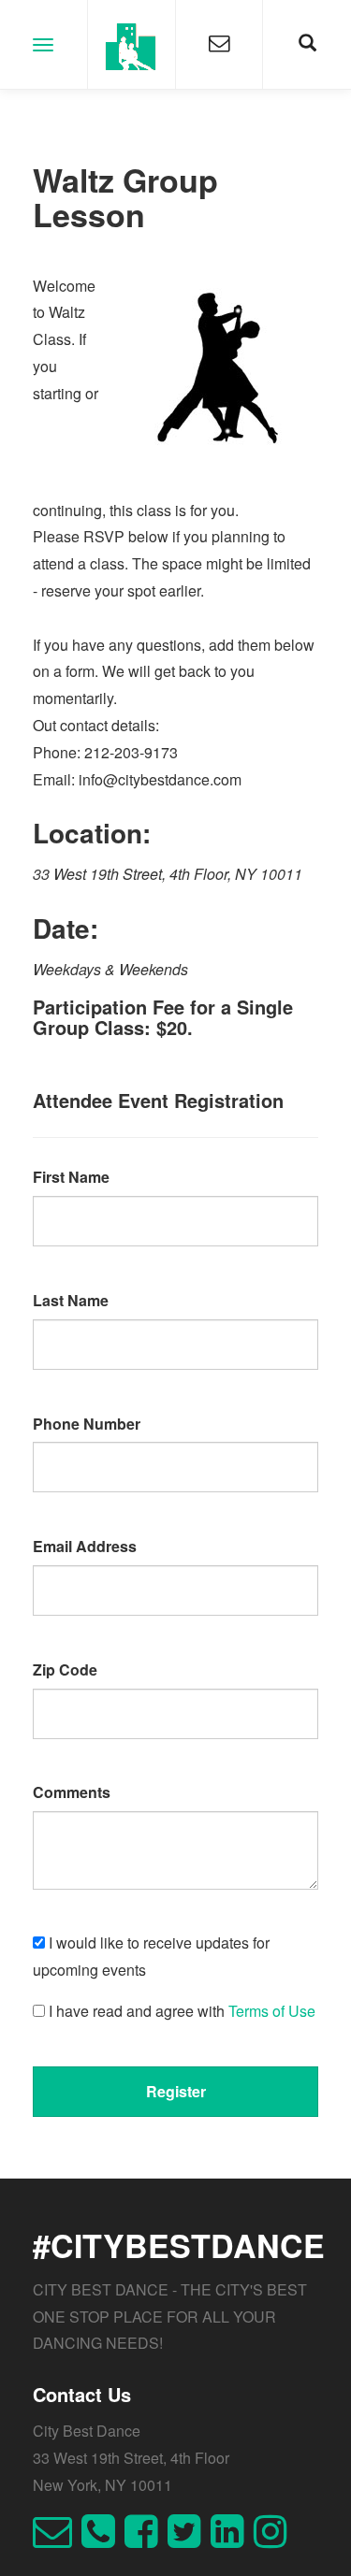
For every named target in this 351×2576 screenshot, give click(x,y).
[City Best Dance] (132, 44)
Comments (72, 1792)
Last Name (71, 1300)
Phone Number (87, 1424)
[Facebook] (146, 2539)
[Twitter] (189, 2539)
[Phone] (103, 2539)
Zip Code (65, 1669)
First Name (71, 1177)
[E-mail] (57, 2539)
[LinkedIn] (232, 2539)
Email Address (85, 1546)
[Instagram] (275, 2539)
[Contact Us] (219, 44)
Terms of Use (272, 2011)
